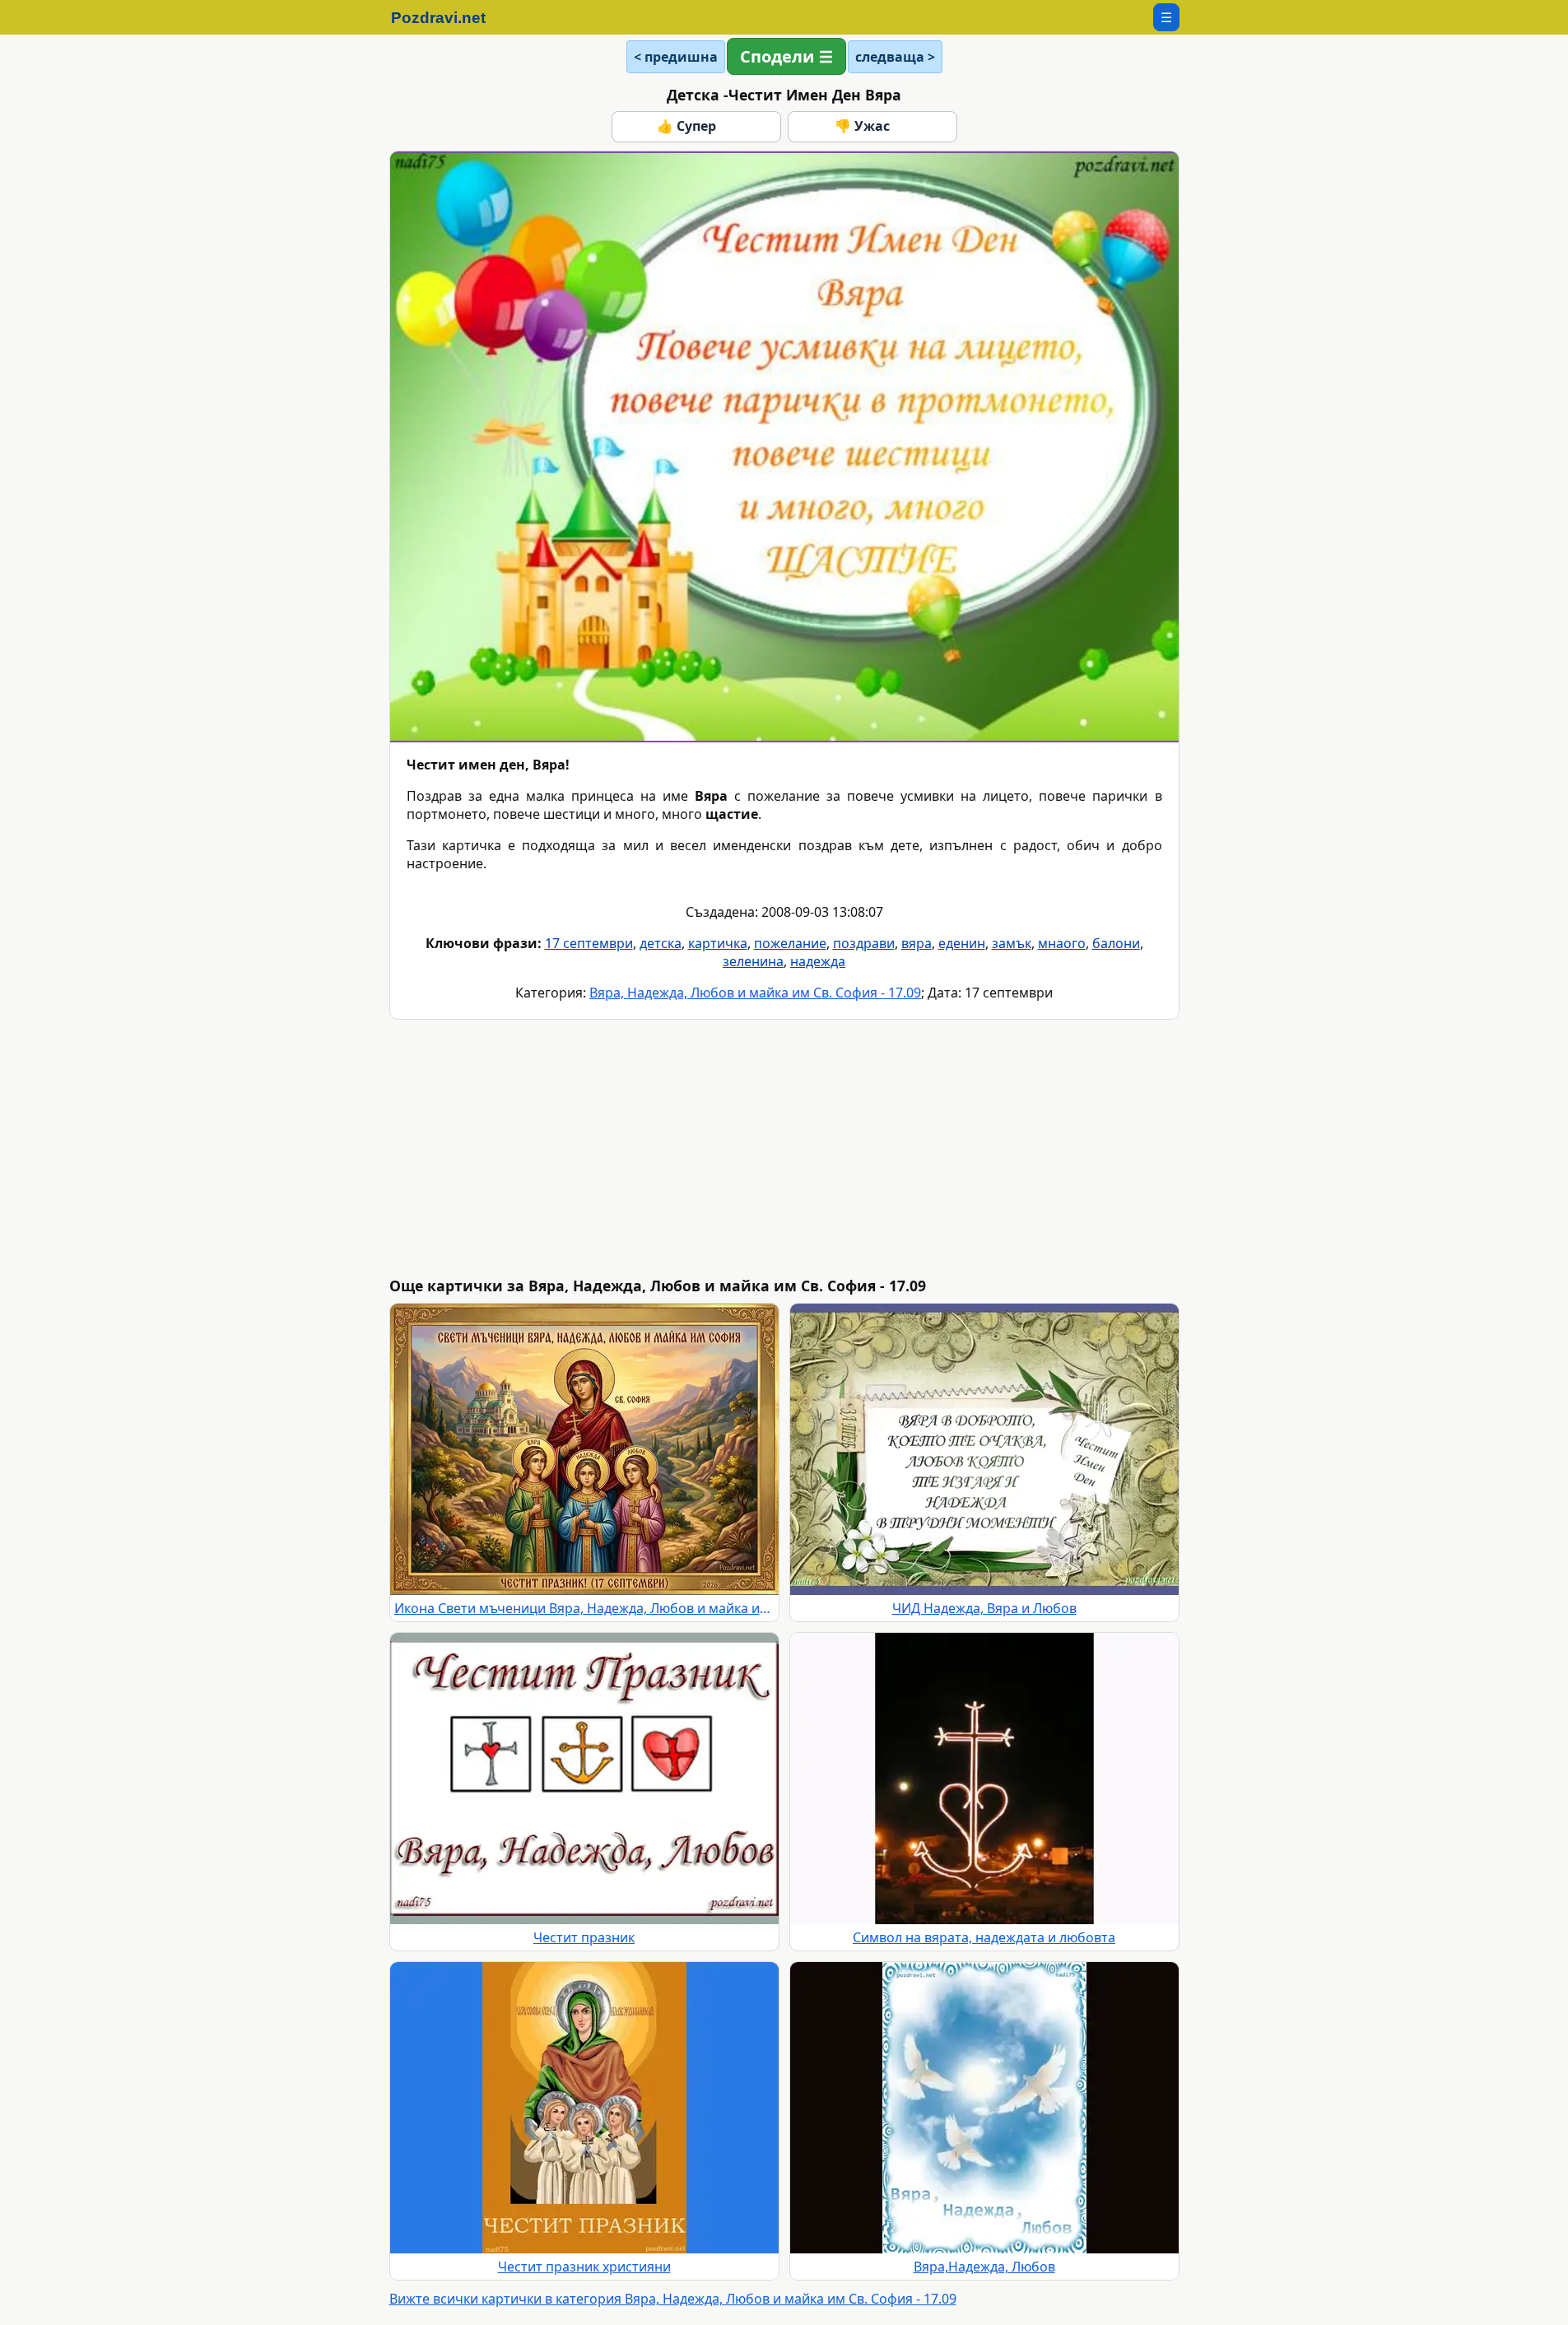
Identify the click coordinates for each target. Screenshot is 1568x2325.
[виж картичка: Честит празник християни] (584, 2108)
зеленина (753, 961)
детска (661, 943)
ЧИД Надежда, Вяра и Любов (984, 1608)
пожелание (790, 943)
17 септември (589, 943)
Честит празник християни (584, 2267)
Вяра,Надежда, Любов (984, 2267)
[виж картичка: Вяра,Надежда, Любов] (984, 2108)
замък (1012, 943)
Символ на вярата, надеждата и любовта (984, 1937)
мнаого (1062, 943)
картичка (718, 943)
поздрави (864, 943)
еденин (962, 943)
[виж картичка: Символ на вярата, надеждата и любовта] (984, 1779)
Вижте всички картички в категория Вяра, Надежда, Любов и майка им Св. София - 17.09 (673, 2299)
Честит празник (584, 1937)
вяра (917, 943)
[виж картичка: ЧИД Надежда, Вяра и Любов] (984, 1449)
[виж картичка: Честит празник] (584, 1779)
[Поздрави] (447, 17)
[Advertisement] (883, 1148)
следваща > (895, 57)
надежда (818, 961)
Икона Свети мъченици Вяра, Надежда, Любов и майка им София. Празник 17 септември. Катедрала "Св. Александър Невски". (584, 1608)
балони (1116, 943)
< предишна (676, 57)
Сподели (777, 56)
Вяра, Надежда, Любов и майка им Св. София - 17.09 (755, 993)
